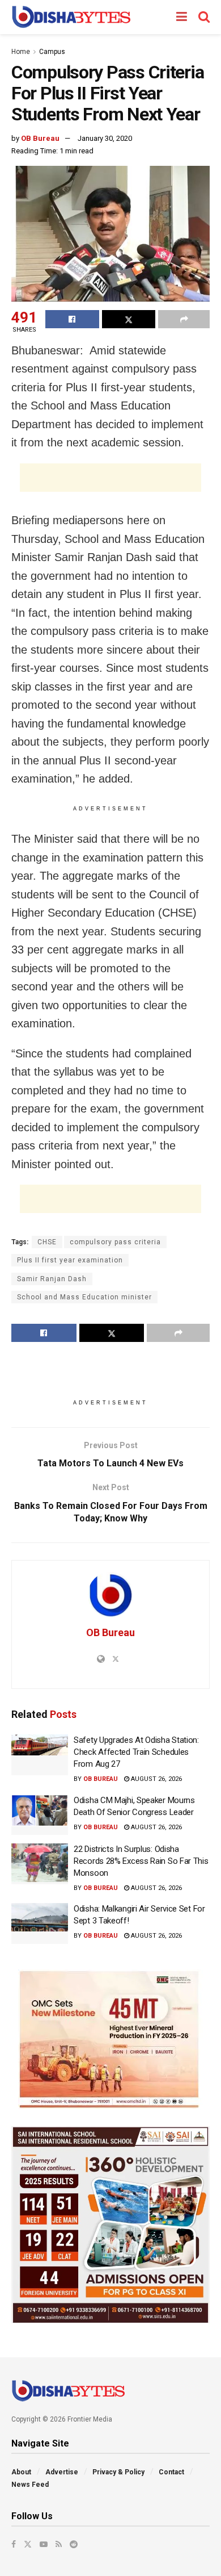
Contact (171, 2472)
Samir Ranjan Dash (52, 1279)
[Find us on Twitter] (28, 2544)
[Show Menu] (182, 17)
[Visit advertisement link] (110, 2039)
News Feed (30, 2485)
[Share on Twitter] (129, 319)
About (21, 2472)
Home (21, 52)
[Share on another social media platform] (184, 319)
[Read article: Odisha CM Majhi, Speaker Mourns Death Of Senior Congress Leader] (40, 1815)
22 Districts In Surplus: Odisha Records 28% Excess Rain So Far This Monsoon (141, 1861)
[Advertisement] (110, 478)
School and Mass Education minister (84, 1297)
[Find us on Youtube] (44, 2544)
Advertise (62, 2472)
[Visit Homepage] (71, 17)
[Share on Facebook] (72, 319)
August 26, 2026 (156, 1779)
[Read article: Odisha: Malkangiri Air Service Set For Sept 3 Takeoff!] (40, 1923)
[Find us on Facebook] (14, 2544)
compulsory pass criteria (115, 1242)
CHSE (47, 1242)
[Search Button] (204, 17)
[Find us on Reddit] (74, 2544)
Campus (52, 52)
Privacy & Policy (118, 2472)
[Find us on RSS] (59, 2544)
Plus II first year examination (70, 1260)
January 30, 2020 (105, 138)
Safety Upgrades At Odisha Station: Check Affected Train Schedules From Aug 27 (136, 1752)
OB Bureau (40, 138)
